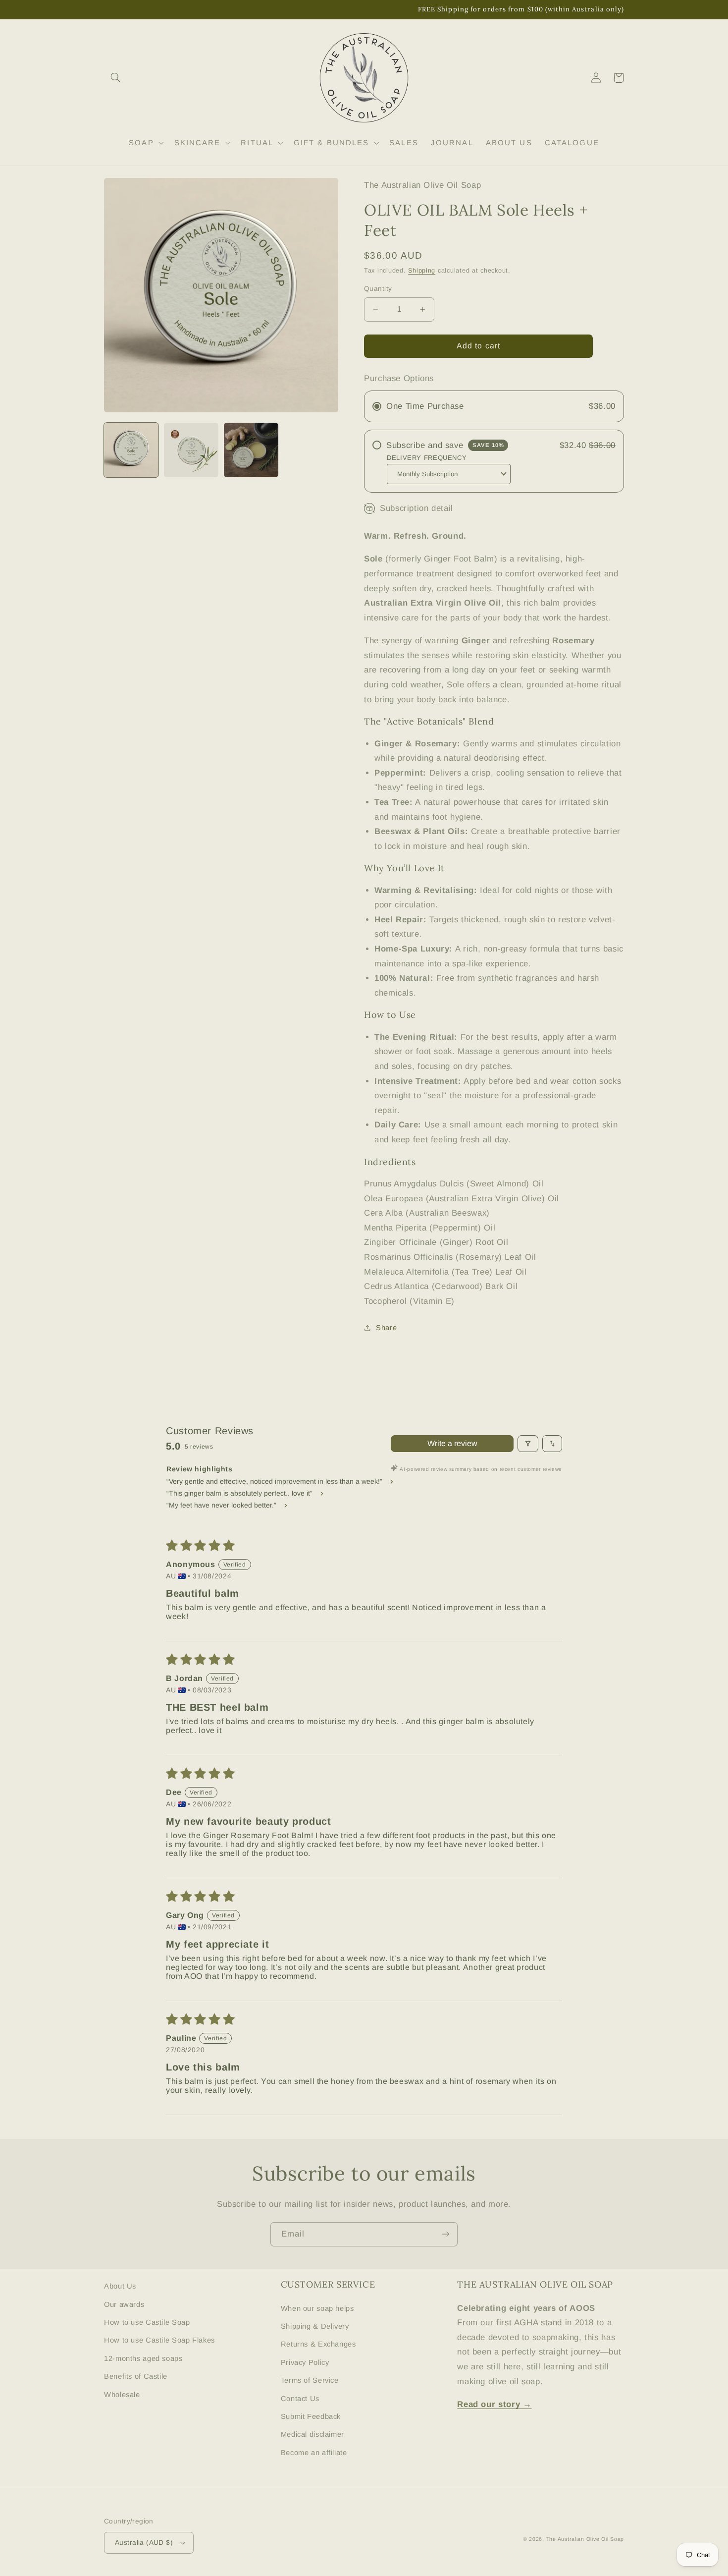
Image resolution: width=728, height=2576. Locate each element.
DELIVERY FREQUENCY (427, 458)
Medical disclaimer (312, 2434)
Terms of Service (310, 2380)
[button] (115, 78)
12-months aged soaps (143, 2358)
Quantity (378, 289)
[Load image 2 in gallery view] (191, 450)
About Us (120, 2286)
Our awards (124, 2304)
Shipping (422, 271)
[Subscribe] (446, 2234)
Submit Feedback (311, 2416)
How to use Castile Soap (147, 2322)
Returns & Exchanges (318, 2344)
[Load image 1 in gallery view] (131, 450)
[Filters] (528, 1444)
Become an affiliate (314, 2453)
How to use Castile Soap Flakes (159, 2340)
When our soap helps (317, 2308)
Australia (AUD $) (144, 2543)
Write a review (452, 1443)
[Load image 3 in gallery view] (251, 450)
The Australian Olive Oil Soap (585, 2539)
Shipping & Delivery (315, 2326)
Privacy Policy (305, 2362)
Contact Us (300, 2399)
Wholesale (122, 2395)
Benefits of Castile (136, 2376)
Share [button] (386, 1328)
